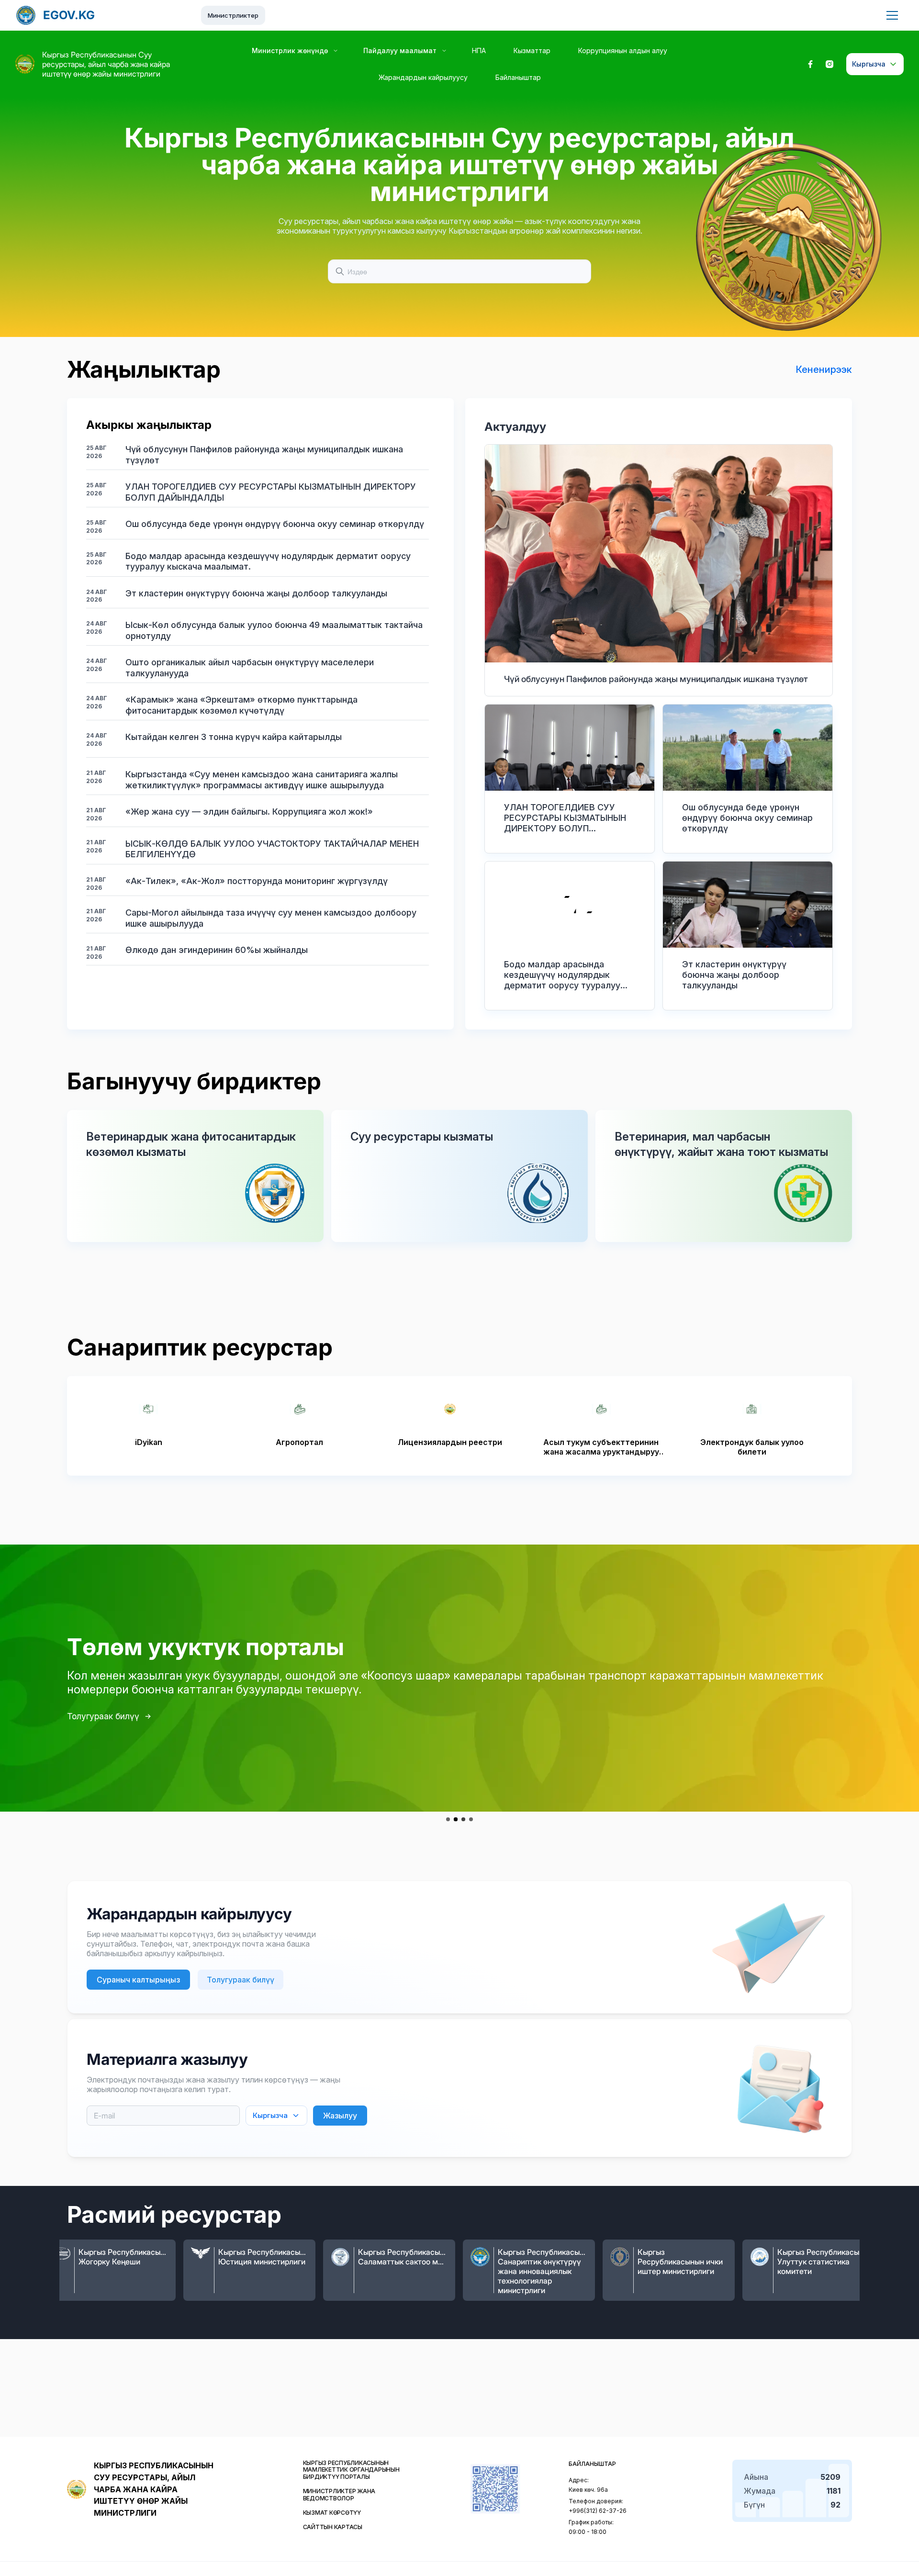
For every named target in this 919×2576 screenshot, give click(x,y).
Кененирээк (824, 370)
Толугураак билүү (103, 1716)
